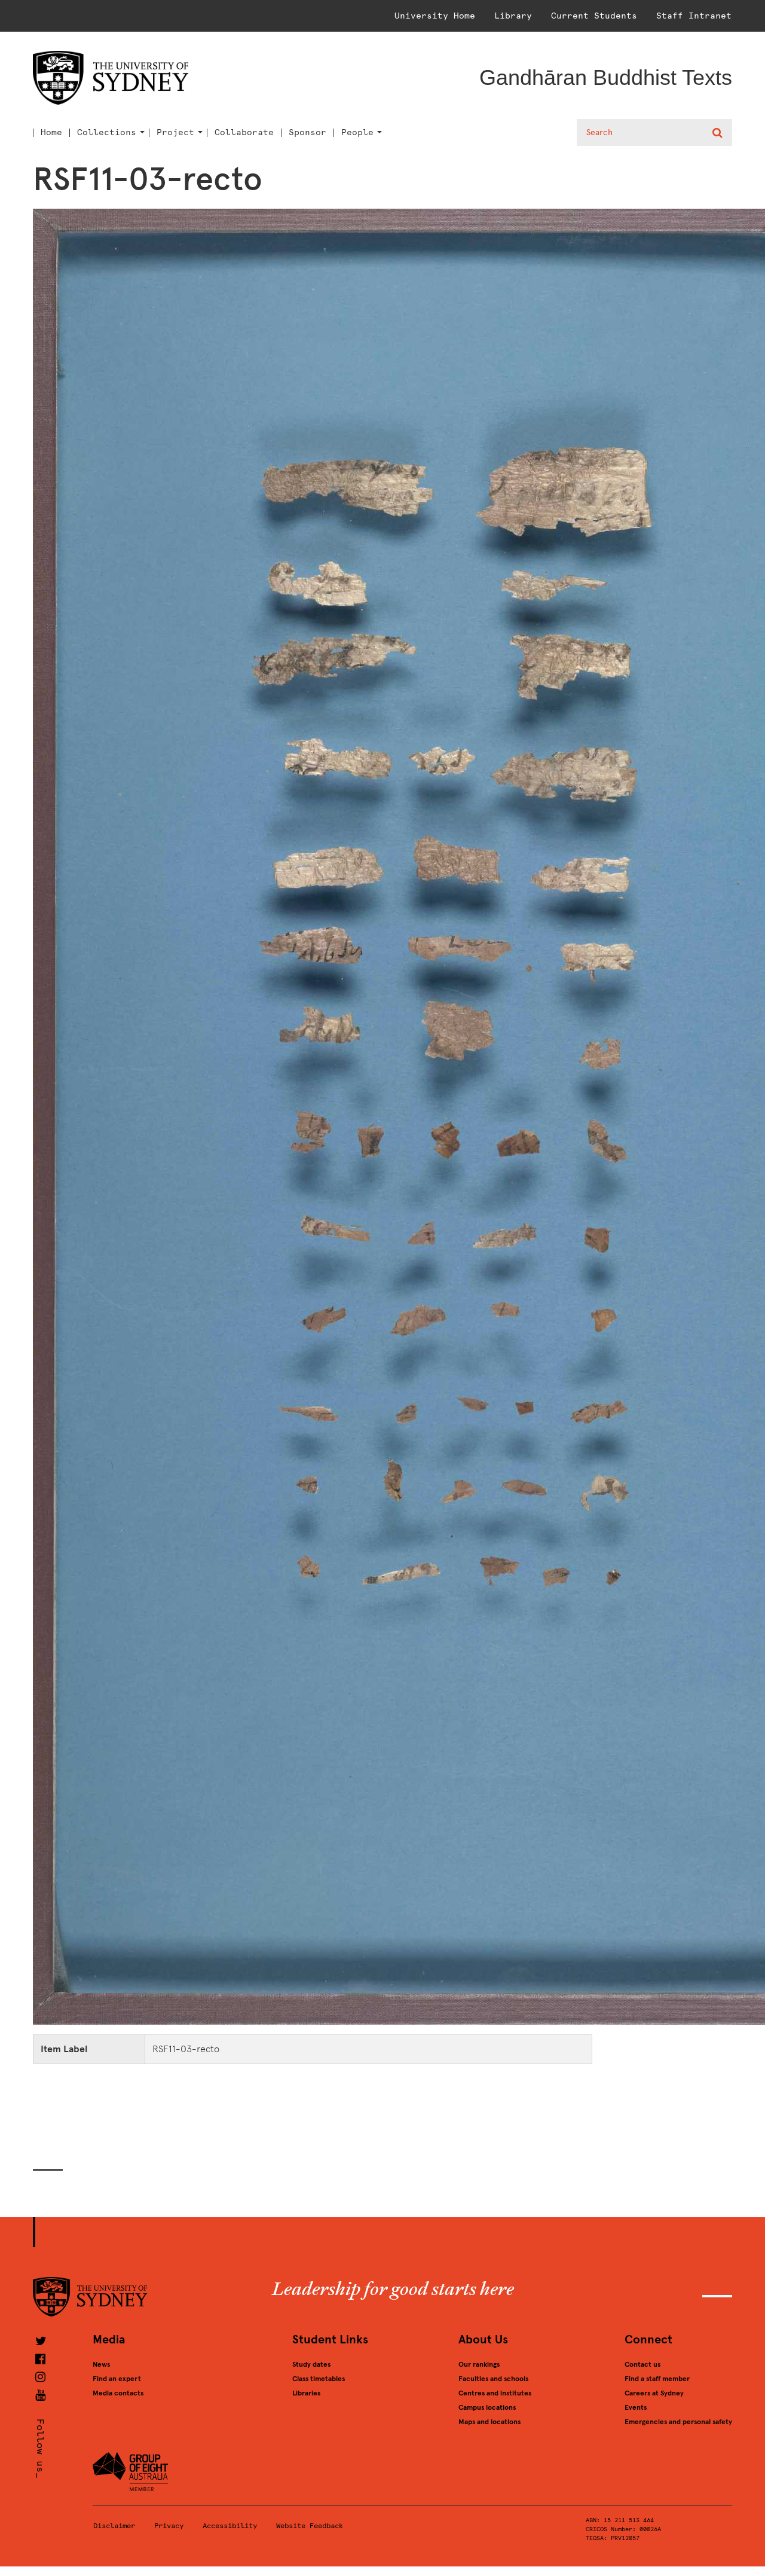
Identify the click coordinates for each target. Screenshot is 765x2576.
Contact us (642, 2364)
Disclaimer (114, 2526)
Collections (107, 133)
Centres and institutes (495, 2393)
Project (175, 133)
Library (513, 16)
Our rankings (479, 2364)
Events (636, 2407)
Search (719, 133)
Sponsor (307, 133)
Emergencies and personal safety (678, 2422)
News (101, 2364)
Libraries (306, 2393)
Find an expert (117, 2379)
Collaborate (244, 133)
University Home (435, 16)
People (357, 133)
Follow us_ (40, 2449)
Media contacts (118, 2393)
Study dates (311, 2364)
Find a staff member (657, 2379)
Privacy (169, 2526)
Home (51, 133)
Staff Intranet (694, 16)
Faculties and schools (493, 2379)
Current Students (594, 16)
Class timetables (319, 2379)
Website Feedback (310, 2526)
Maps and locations (489, 2422)
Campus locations (487, 2407)
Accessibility (230, 2526)
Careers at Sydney (654, 2393)
